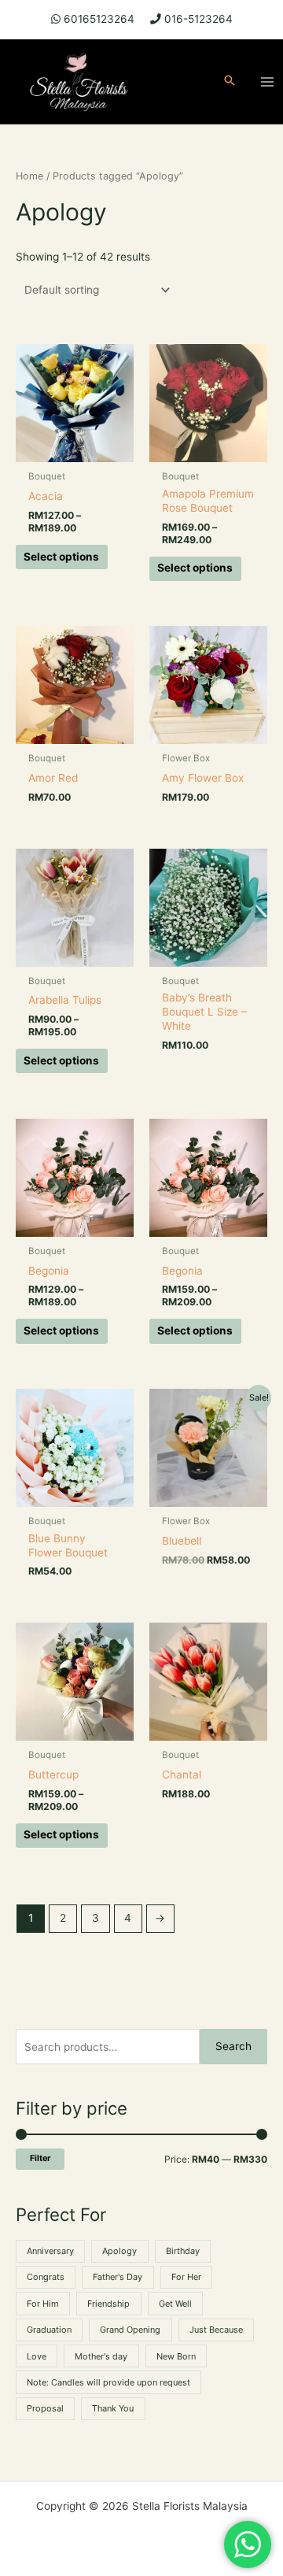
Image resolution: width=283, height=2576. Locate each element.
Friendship (108, 2304)
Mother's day (101, 2356)
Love (37, 2356)
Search (233, 2046)
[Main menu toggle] (268, 81)
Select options (61, 557)
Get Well (175, 2304)
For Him (43, 2304)
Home (29, 176)
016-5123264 (198, 19)
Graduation (49, 2330)
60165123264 (99, 19)
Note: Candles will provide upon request (108, 2382)
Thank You (113, 2408)
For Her (186, 2277)
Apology (119, 2251)
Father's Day (118, 2277)
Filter (40, 2158)
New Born (176, 2356)
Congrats (46, 2277)
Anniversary (50, 2251)
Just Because (216, 2330)
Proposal (45, 2408)
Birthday (183, 2251)
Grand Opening (130, 2330)
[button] (230, 81)
